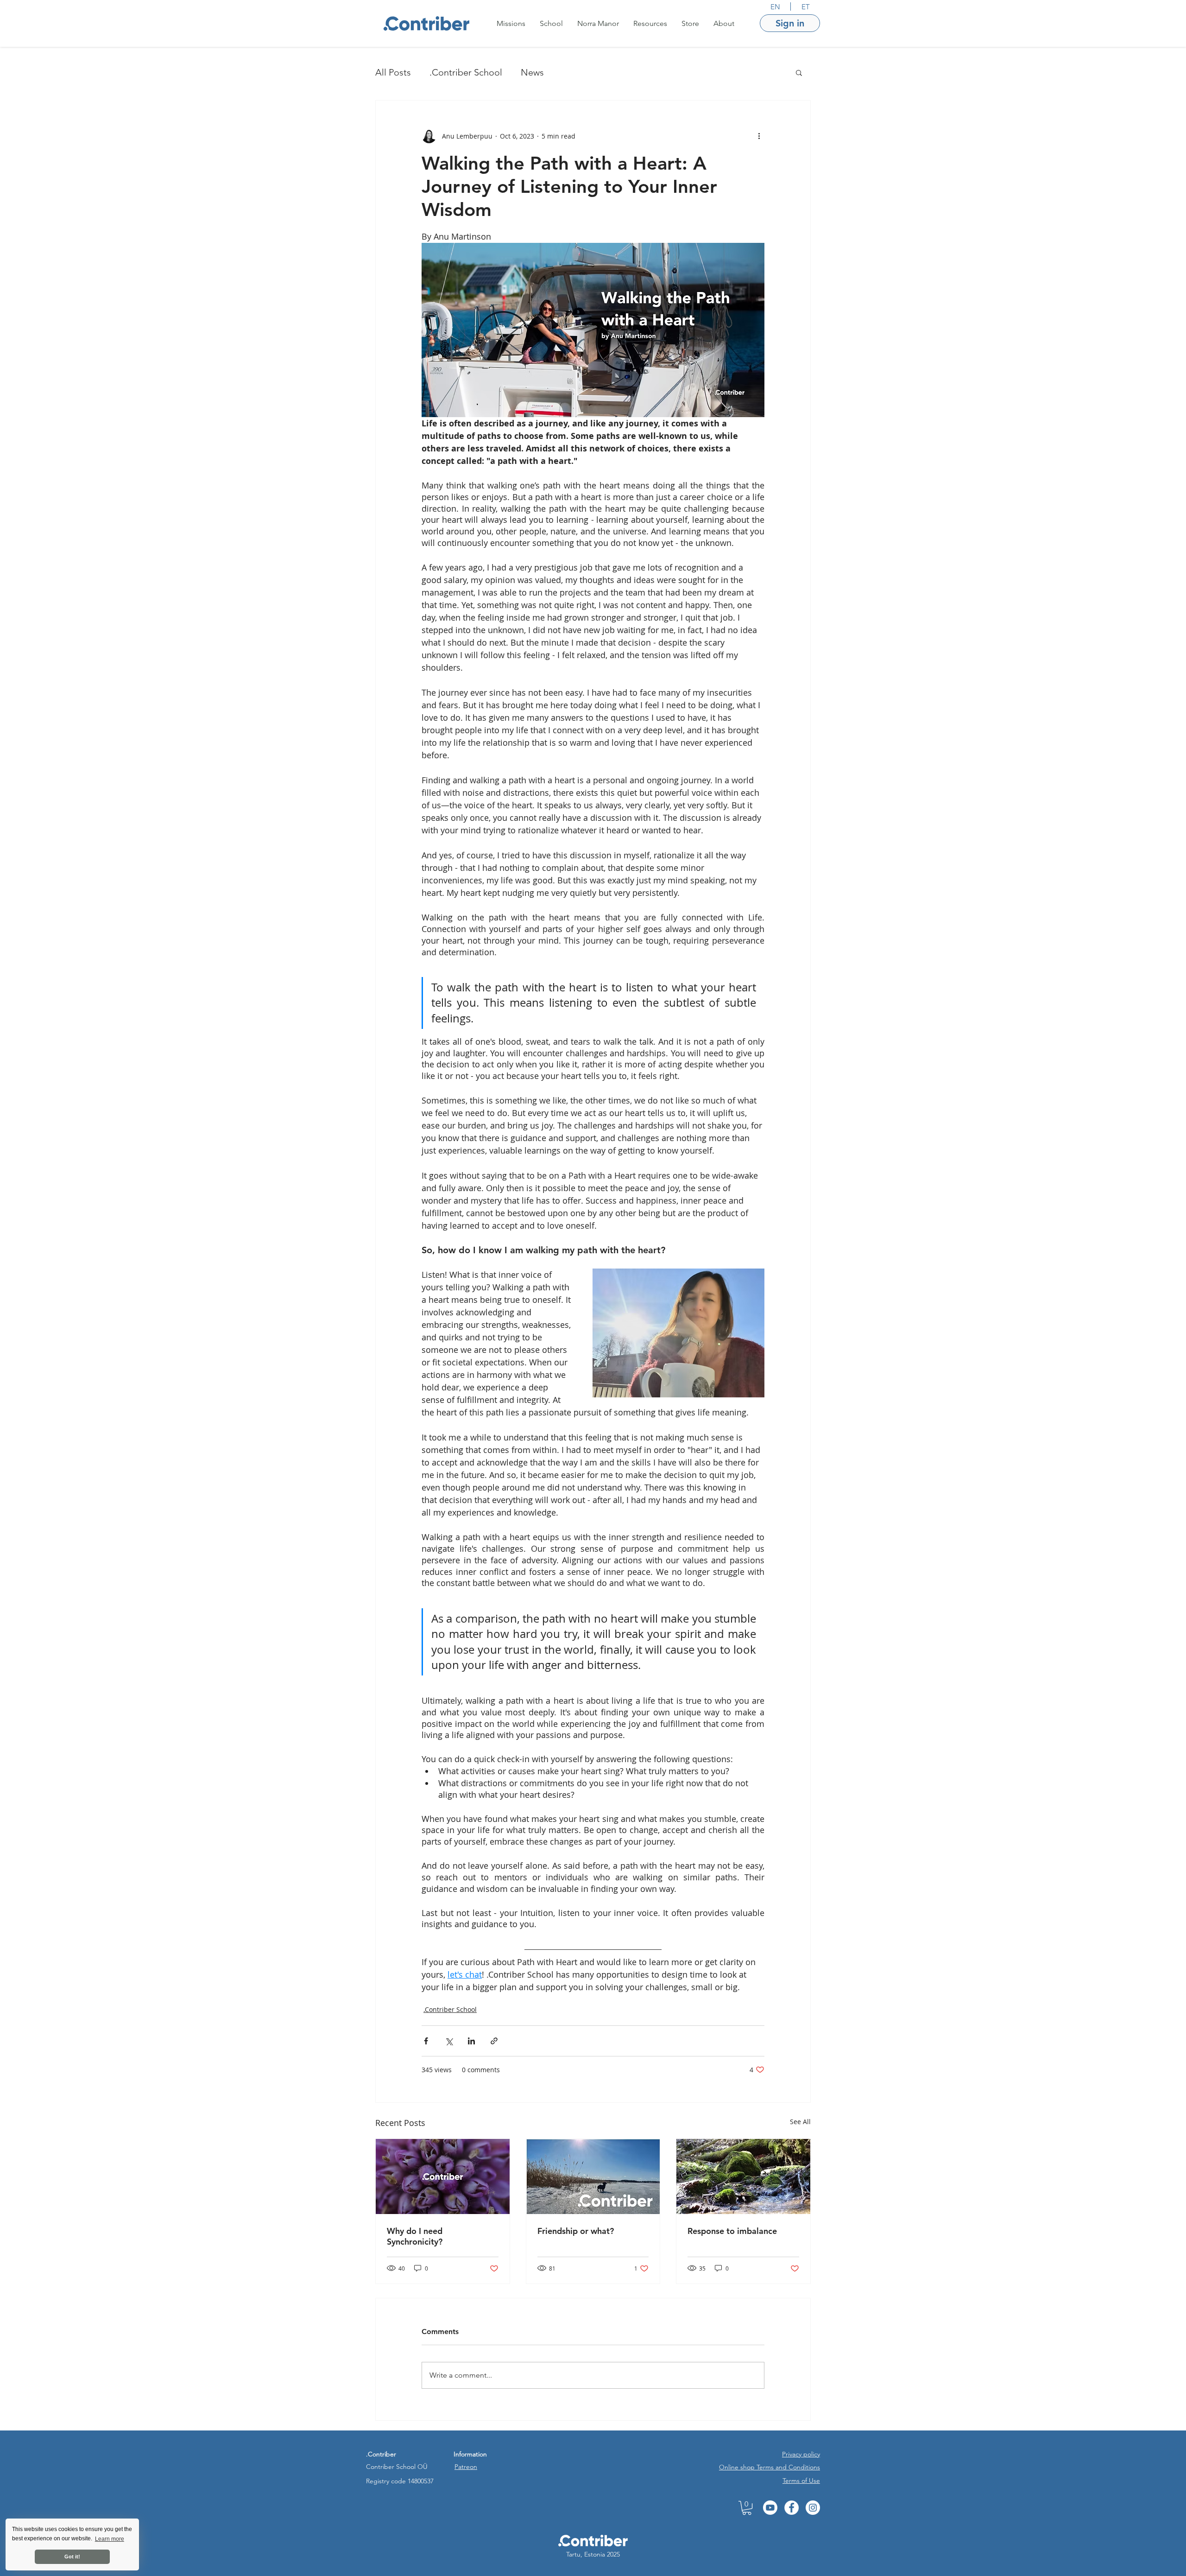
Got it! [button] (72, 2557)
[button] (511, 23)
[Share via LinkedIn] (471, 2041)
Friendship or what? (577, 2231)
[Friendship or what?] (593, 2176)
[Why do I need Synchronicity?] (443, 2176)
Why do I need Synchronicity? (415, 2236)
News (532, 72)
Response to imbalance (732, 2231)
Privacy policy (801, 2454)
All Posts (393, 72)
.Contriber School (466, 72)
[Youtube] (770, 2508)
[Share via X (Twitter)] (449, 2041)
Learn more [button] (110, 2539)
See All (800, 2122)
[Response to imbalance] (743, 2176)
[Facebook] (792, 2508)
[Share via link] (494, 2041)
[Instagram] (813, 2508)
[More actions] (759, 136)
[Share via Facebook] (426, 2041)
